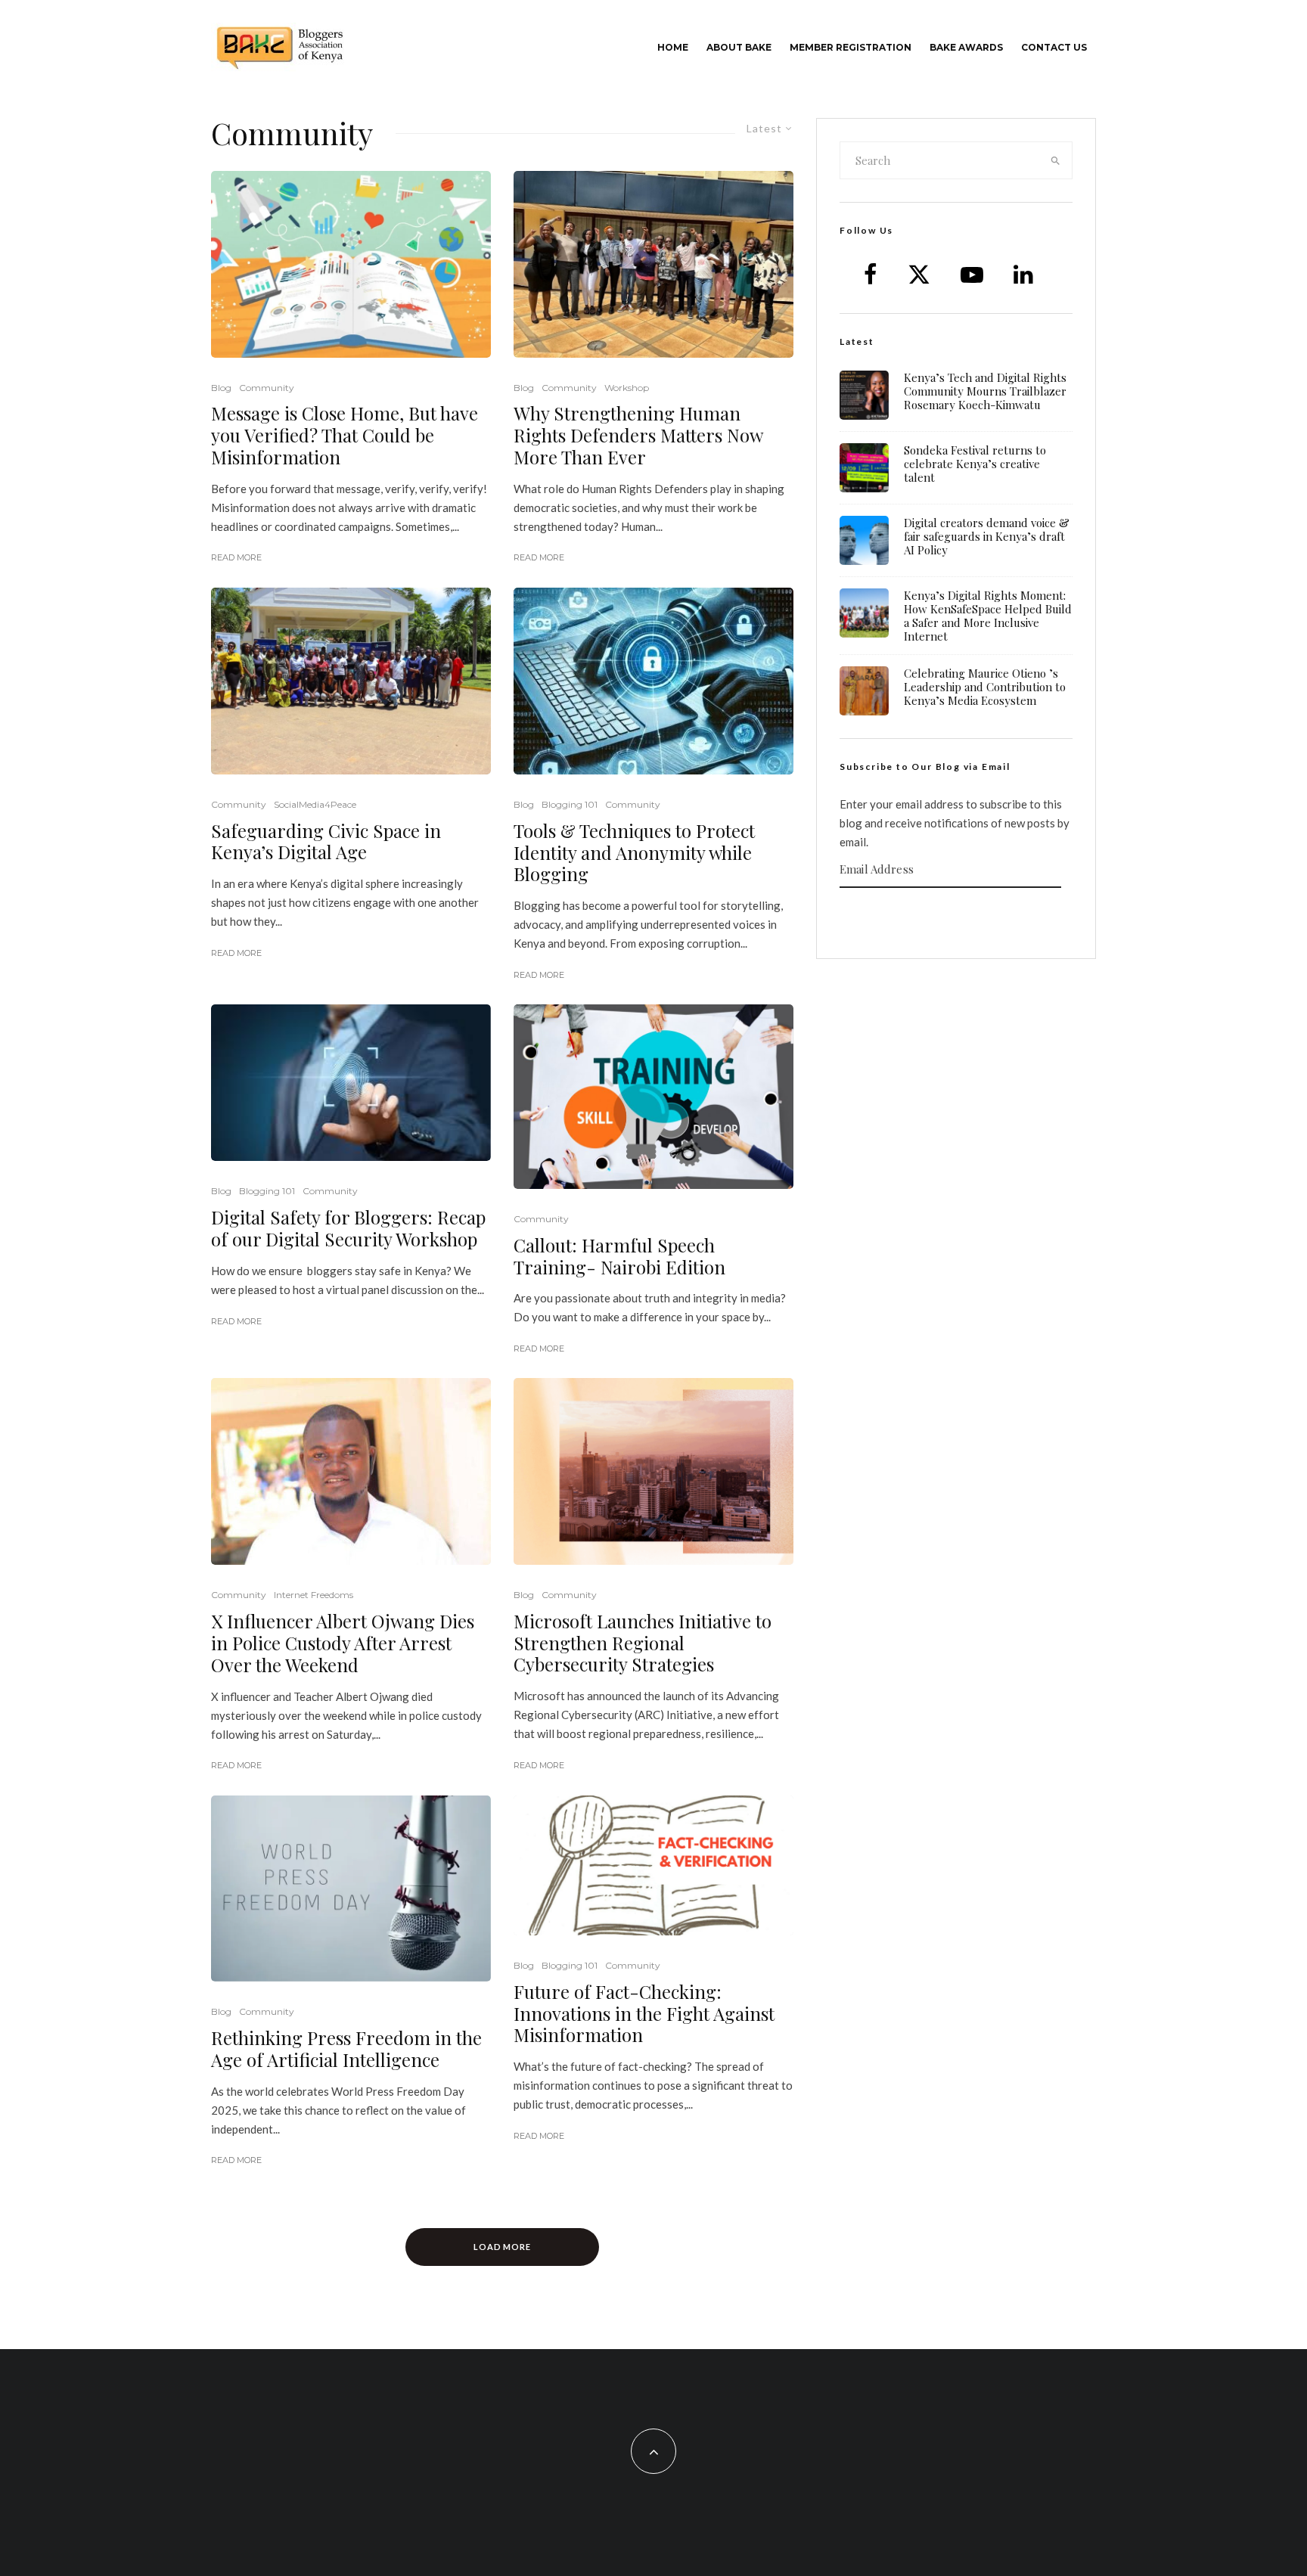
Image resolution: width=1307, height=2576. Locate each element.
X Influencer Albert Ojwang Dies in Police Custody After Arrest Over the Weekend (343, 1643)
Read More (236, 557)
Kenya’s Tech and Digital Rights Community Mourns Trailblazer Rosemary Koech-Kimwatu (985, 391)
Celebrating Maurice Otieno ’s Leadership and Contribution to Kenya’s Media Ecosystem (985, 687)
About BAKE (739, 47)
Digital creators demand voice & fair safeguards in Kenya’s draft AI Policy (987, 536)
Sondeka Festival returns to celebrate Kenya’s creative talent (975, 464)
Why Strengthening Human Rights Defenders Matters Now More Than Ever (638, 435)
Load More (503, 2247)
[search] (1056, 160)
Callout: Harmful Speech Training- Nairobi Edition (619, 1256)
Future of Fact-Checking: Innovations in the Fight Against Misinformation (644, 2013)
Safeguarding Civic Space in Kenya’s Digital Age (326, 842)
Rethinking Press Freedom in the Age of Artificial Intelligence (346, 2049)
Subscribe (956, 917)
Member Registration (851, 47)
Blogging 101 (570, 804)
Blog (221, 388)
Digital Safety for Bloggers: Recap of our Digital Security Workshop (348, 1228)
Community (267, 388)
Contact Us (1054, 47)
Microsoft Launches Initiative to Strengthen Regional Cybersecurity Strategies (643, 1643)
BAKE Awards (966, 47)
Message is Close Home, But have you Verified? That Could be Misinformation (345, 435)
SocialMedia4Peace (315, 804)
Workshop (627, 388)
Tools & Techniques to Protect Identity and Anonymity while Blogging (634, 852)
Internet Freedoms (314, 1595)
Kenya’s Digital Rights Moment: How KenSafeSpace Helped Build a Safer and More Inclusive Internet (988, 616)
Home (673, 47)
